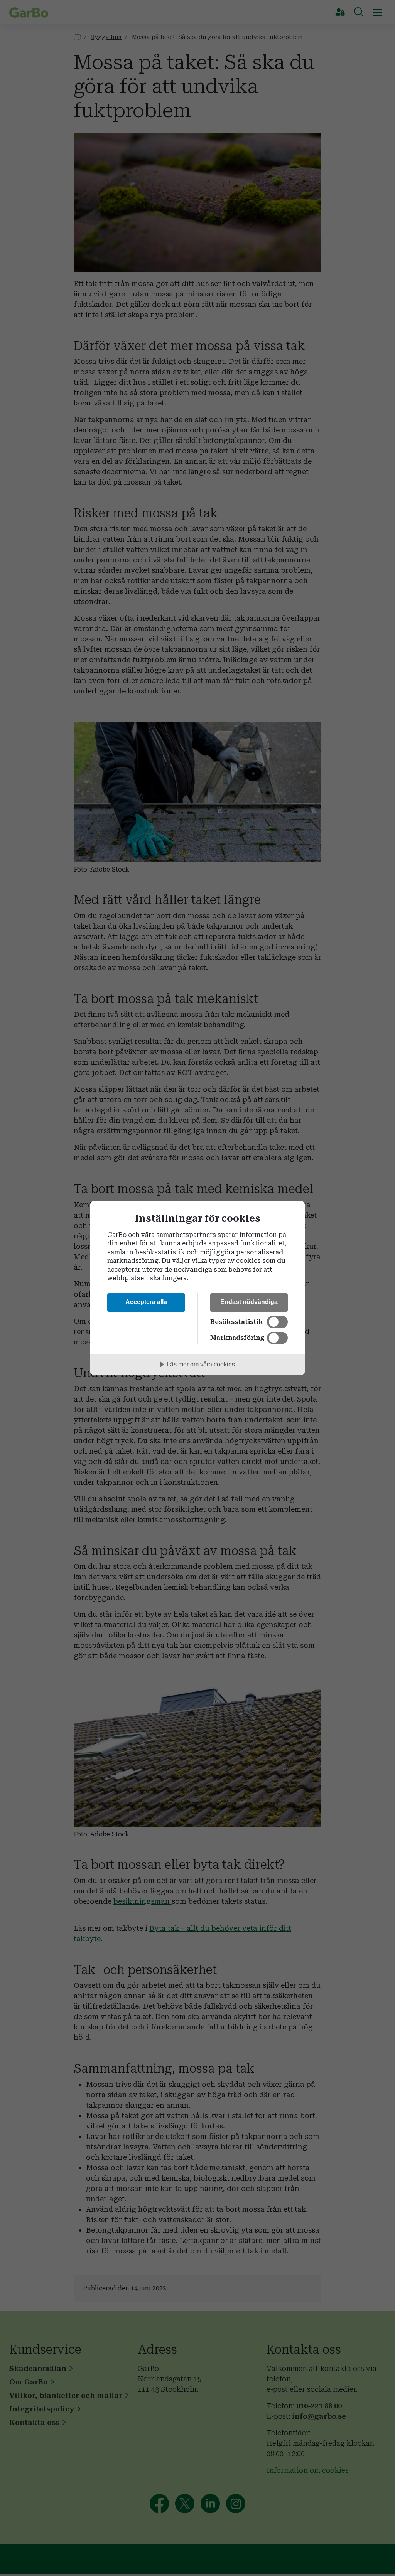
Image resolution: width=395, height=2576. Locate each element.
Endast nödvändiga (249, 1302)
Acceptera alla (146, 1302)
